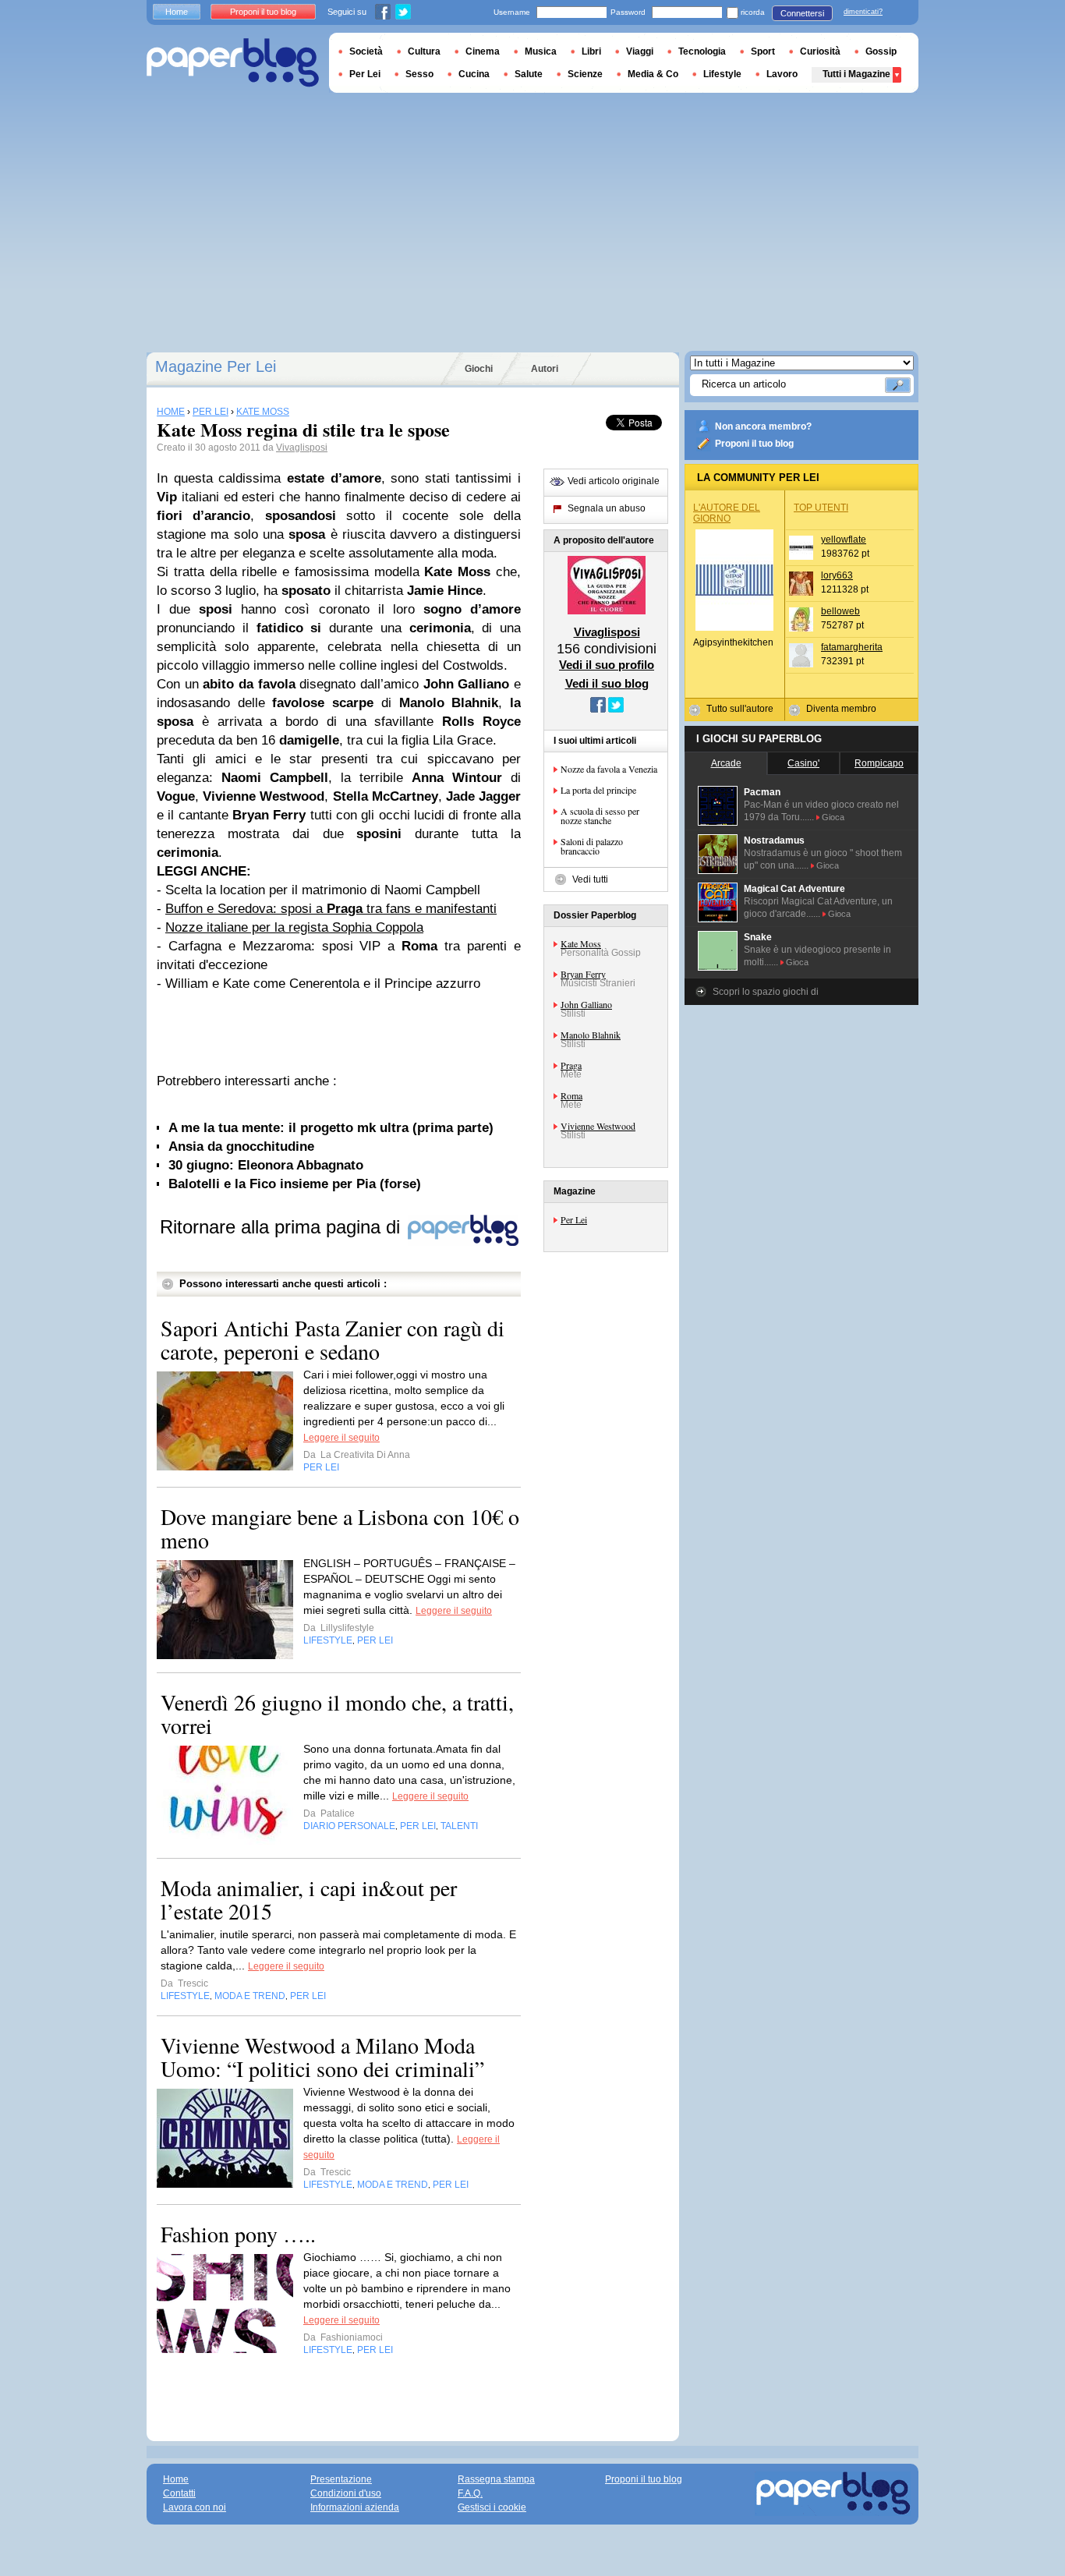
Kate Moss (581, 943)
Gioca (833, 817)
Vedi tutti (590, 879)
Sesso (419, 74)
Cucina (474, 74)
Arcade (726, 763)
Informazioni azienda (355, 2507)
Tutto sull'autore (740, 709)
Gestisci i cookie (492, 2507)
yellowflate (844, 540)
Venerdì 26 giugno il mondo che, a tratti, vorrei (337, 1714)
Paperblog (233, 63)
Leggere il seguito (341, 1438)
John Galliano (586, 1004)
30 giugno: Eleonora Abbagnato (266, 1165)
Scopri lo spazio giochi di (766, 992)
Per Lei (574, 1219)
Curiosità (820, 51)
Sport (763, 51)
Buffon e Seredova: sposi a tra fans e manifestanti (331, 909)
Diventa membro (841, 709)
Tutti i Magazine (856, 74)
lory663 (837, 575)
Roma (571, 1095)
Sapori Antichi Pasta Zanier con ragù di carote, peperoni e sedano (333, 1339)
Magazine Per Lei (216, 366)
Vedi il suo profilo (607, 665)
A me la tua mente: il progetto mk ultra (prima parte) (331, 1128)
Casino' (803, 763)
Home (177, 12)
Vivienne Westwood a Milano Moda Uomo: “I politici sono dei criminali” (322, 2057)
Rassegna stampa (496, 2479)
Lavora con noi (195, 2507)
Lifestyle (722, 74)
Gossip (881, 51)
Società (366, 51)
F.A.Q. (470, 2493)
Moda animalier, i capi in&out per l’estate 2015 (309, 1899)
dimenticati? (863, 12)
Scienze (585, 74)
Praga (571, 1065)
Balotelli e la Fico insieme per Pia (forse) (295, 1184)
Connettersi (802, 13)
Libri (591, 51)
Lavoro (782, 74)
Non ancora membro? (763, 426)
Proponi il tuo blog (754, 444)
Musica (541, 51)
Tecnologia (702, 51)
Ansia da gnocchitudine (241, 1146)
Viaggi (640, 51)
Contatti (179, 2493)
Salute (529, 74)
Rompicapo (879, 763)
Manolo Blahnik (591, 1035)
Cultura (424, 51)
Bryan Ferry (583, 974)
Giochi (479, 369)
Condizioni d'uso (346, 2493)
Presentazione (341, 2479)
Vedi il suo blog (607, 683)
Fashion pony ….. (238, 2234)
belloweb (840, 611)
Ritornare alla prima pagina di (283, 1227)
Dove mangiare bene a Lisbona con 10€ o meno (340, 1528)
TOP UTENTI (821, 508)
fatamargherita (852, 647)
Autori (545, 369)
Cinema (483, 51)
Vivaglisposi (302, 448)
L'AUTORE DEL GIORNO (727, 513)
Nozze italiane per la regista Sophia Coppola (294, 927)
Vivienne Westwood (598, 1126)
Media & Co (653, 74)
